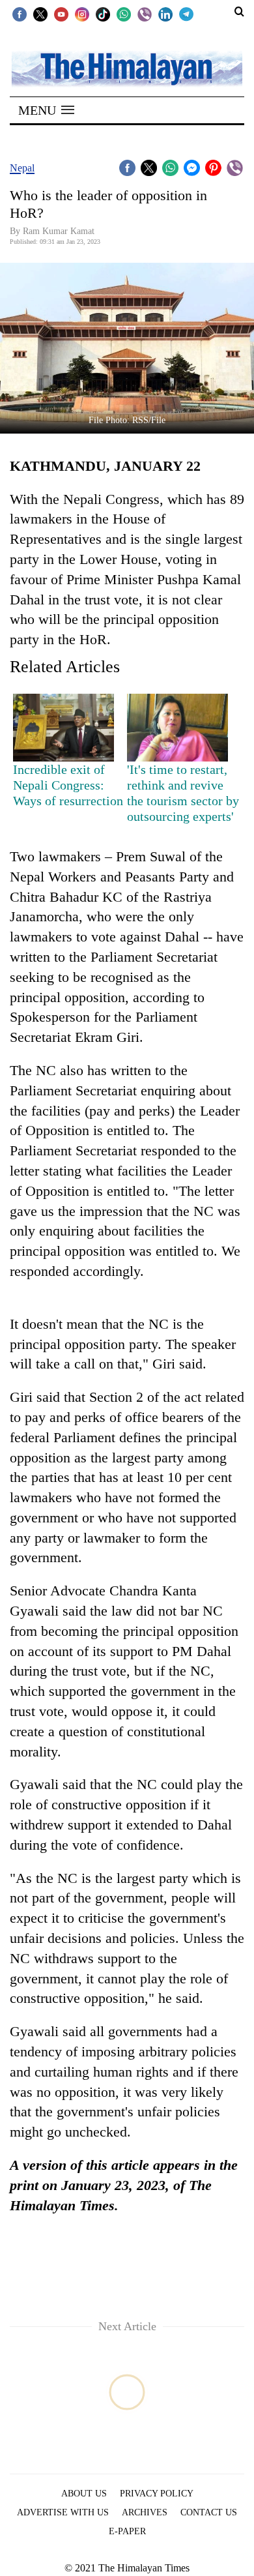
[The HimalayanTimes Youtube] (61, 14)
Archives (145, 2512)
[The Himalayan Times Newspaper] (127, 68)
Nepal (22, 168)
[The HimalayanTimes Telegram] (186, 14)
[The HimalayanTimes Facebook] (20, 14)
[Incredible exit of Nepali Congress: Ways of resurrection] (63, 728)
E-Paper (127, 2531)
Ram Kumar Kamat (59, 231)
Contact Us (209, 2512)
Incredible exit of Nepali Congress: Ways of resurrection (68, 785)
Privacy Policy (157, 2494)
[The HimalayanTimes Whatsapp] (124, 14)
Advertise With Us (63, 2512)
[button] (46, 110)
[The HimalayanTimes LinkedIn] (165, 14)
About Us (84, 2494)
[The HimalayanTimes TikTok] (103, 14)
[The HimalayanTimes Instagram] (82, 14)
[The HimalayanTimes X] (40, 14)
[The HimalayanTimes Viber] (145, 14)
